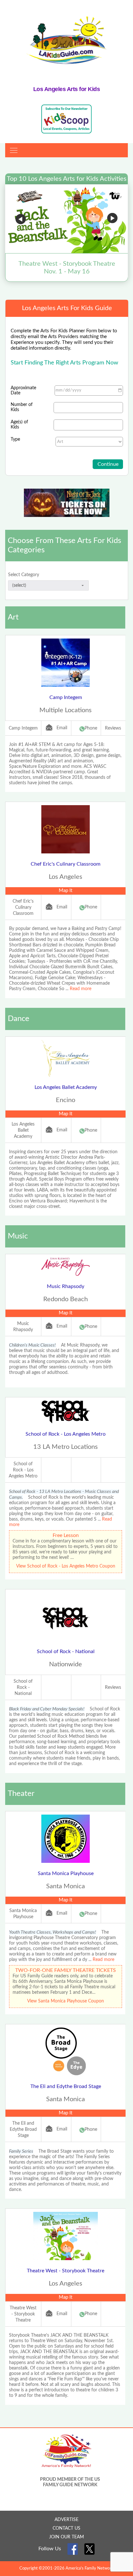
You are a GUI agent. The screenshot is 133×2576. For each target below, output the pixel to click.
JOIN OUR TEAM (66, 2537)
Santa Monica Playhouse (66, 1873)
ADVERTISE (66, 2520)
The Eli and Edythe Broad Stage (66, 2086)
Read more (81, 989)
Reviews (113, 728)
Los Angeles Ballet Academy (66, 1087)
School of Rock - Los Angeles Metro (66, 1434)
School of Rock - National (66, 1651)
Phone (91, 728)
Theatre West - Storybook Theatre (66, 2271)
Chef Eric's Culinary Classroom (66, 864)
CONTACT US (66, 2528)
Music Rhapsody (66, 1286)
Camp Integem (66, 697)
